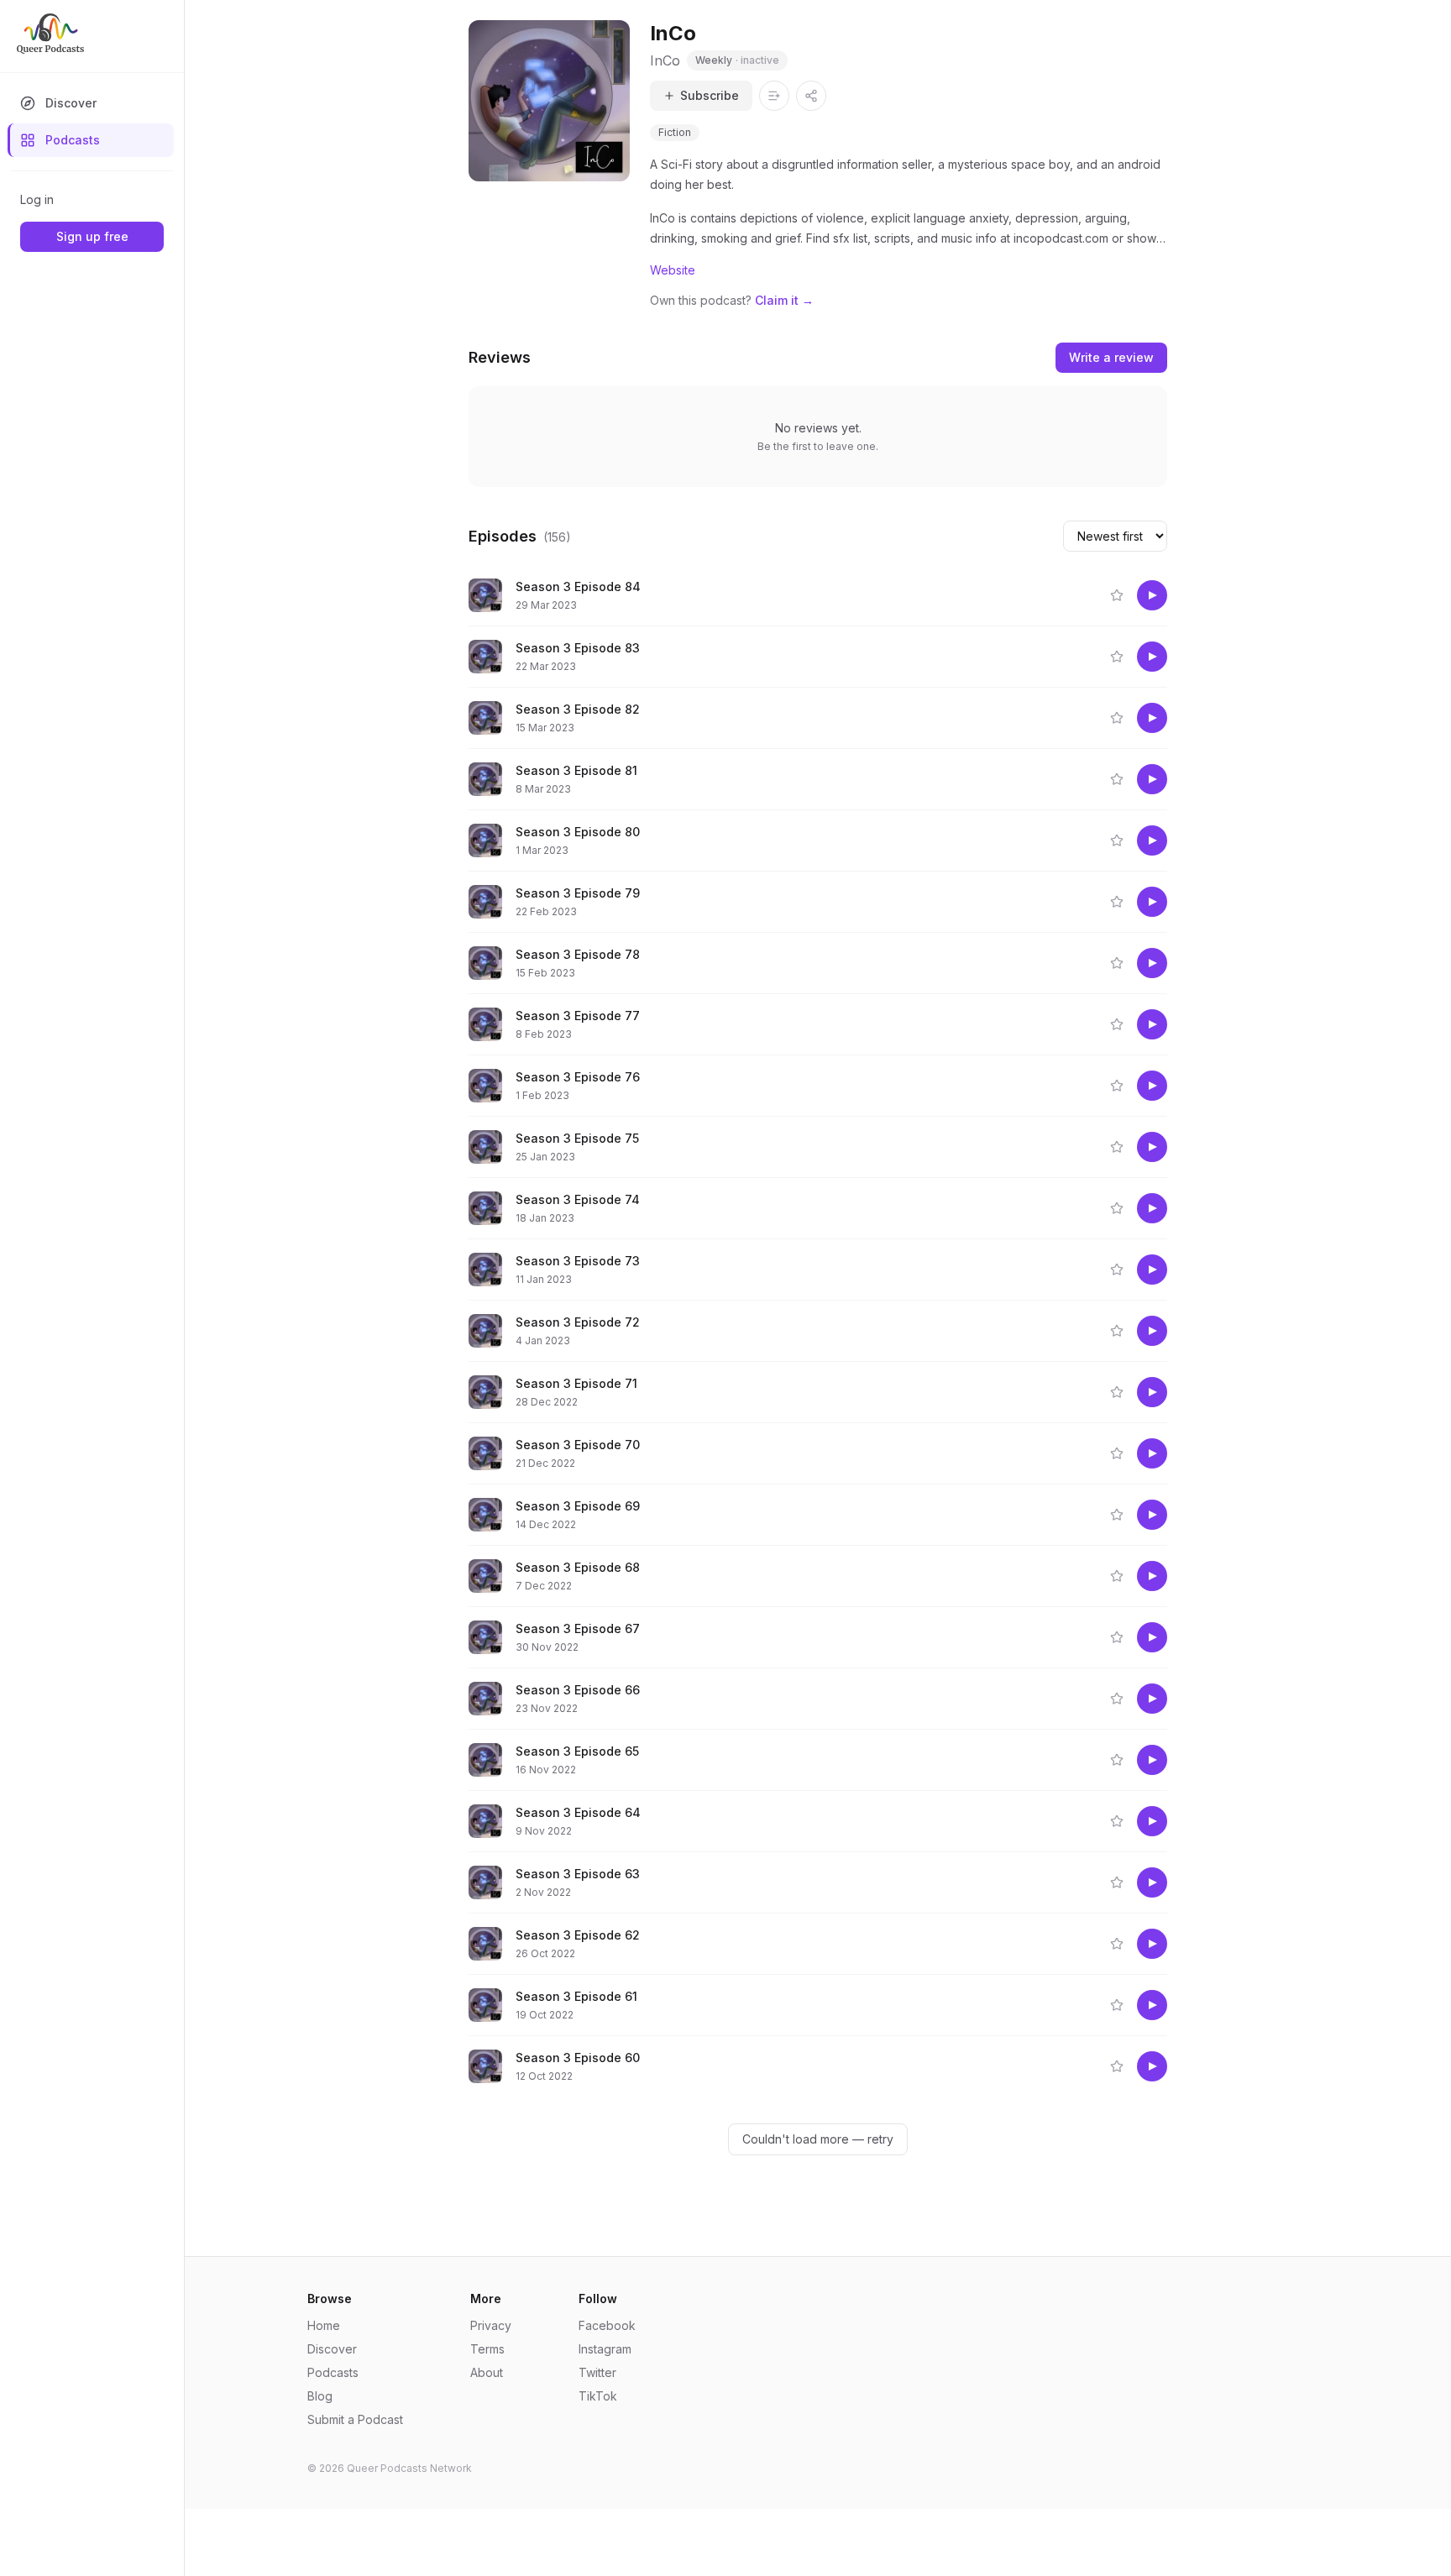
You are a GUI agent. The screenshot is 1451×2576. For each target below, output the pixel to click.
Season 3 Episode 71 (576, 1383)
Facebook (607, 2325)
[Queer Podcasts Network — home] (50, 34)
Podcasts (73, 140)
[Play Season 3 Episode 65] (1152, 1760)
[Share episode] (1051, 595)
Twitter (597, 2372)
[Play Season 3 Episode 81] (1152, 779)
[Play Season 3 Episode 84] (1152, 595)
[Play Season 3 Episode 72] (1152, 1331)
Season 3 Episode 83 (578, 648)
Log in (37, 199)
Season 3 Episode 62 (578, 1935)
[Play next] (987, 595)
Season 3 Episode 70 (578, 1445)
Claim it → (784, 300)
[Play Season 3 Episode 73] (1152, 1270)
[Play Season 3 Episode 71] (1152, 1392)
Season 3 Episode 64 (578, 1812)
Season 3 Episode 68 (578, 1567)
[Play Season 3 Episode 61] (1152, 2005)
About (487, 2372)
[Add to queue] (1019, 595)
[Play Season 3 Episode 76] (1152, 1086)
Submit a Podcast (355, 2419)
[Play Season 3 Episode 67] (1152, 1637)
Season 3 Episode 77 (578, 1016)
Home (324, 2325)
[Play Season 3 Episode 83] (1152, 657)
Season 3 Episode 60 (578, 2058)
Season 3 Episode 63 (578, 1874)
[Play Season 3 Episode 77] (1152, 1024)
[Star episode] (1117, 595)
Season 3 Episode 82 (578, 709)
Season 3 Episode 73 (578, 1261)
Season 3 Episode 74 (578, 1199)
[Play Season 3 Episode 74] (1152, 1208)
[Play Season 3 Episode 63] (1152, 1882)
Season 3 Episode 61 (576, 1996)
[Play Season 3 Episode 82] (1152, 718)
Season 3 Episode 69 (578, 1506)
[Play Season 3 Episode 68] (1152, 1576)
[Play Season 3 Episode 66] (1152, 1699)
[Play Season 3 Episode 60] (1152, 2066)
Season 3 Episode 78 (578, 954)
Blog (320, 2396)
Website (673, 270)
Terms (487, 2349)
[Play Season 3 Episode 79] (1152, 902)
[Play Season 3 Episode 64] (1152, 1821)
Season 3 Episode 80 (578, 832)
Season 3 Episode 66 (578, 1690)
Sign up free (92, 236)
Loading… (828, 2139)
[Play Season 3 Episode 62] (1152, 1944)
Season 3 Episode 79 (578, 893)
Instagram (605, 2349)
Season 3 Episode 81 (576, 770)
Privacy (491, 2325)
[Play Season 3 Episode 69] (1152, 1515)
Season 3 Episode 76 (578, 1077)
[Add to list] (774, 96)
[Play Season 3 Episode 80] (1152, 840)
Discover (71, 103)
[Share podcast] (811, 96)
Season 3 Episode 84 (578, 586)
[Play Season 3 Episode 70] (1152, 1453)
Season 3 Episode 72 (578, 1322)
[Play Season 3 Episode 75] (1152, 1147)
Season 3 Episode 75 (577, 1138)
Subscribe (710, 95)
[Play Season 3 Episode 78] (1152, 963)
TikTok (598, 2396)
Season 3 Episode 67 (578, 1628)
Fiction (675, 132)
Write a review (1111, 357)
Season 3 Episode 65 (577, 1751)
